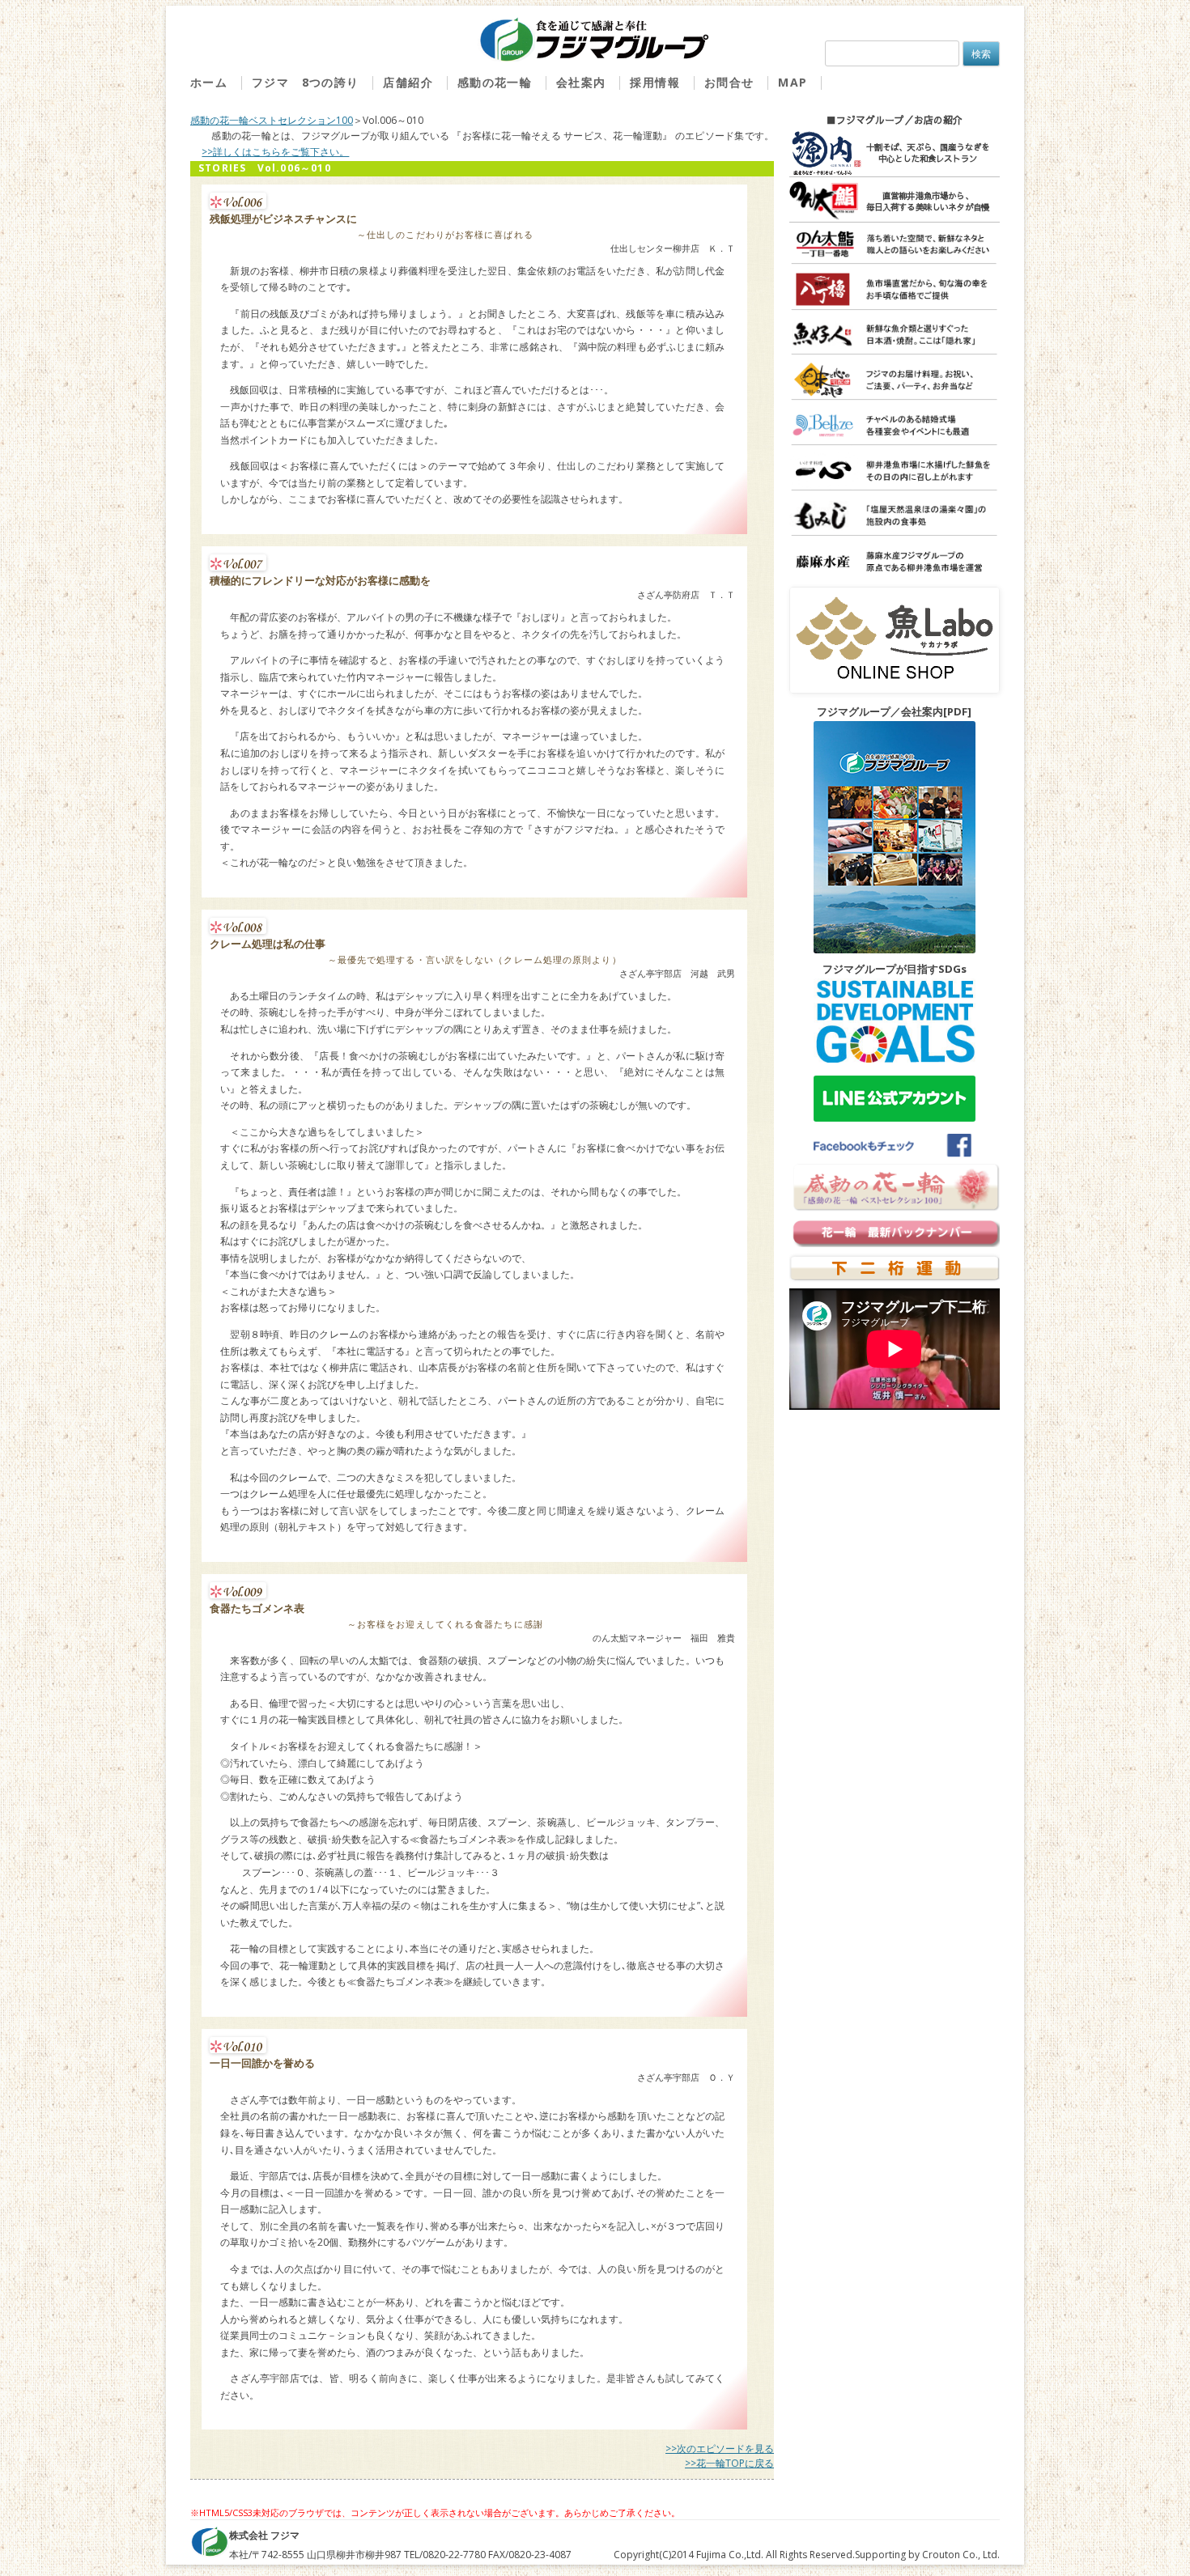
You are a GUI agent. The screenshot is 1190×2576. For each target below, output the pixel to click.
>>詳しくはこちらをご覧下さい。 (275, 152)
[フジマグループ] (595, 41)
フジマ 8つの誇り (306, 83)
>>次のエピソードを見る (720, 2449)
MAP (793, 83)
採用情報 (655, 83)
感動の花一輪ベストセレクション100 (272, 120)
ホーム (209, 83)
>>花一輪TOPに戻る (729, 2463)
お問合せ (729, 83)
